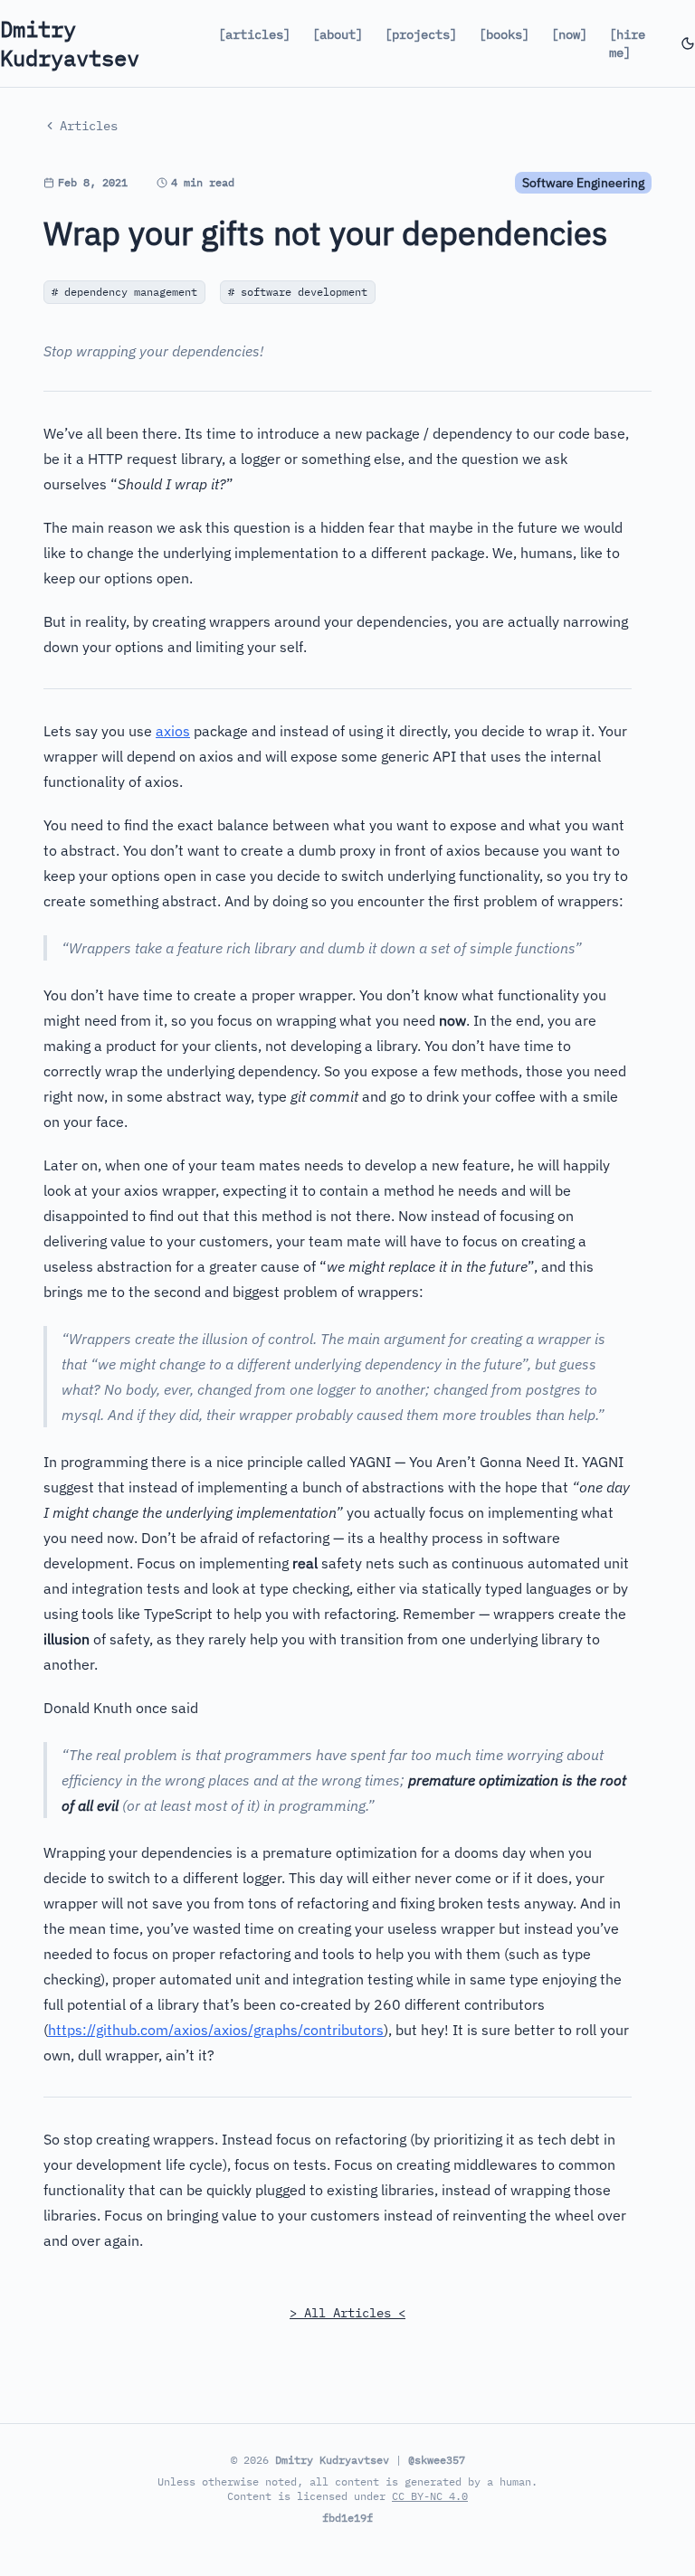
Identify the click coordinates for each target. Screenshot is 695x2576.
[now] (569, 34)
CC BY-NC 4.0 (430, 2496)
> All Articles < (347, 2313)
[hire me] (627, 43)
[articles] (254, 34)
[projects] (421, 34)
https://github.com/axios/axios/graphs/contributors (216, 2030)
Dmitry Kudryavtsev (70, 43)
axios (173, 731)
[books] (504, 34)
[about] (338, 34)
